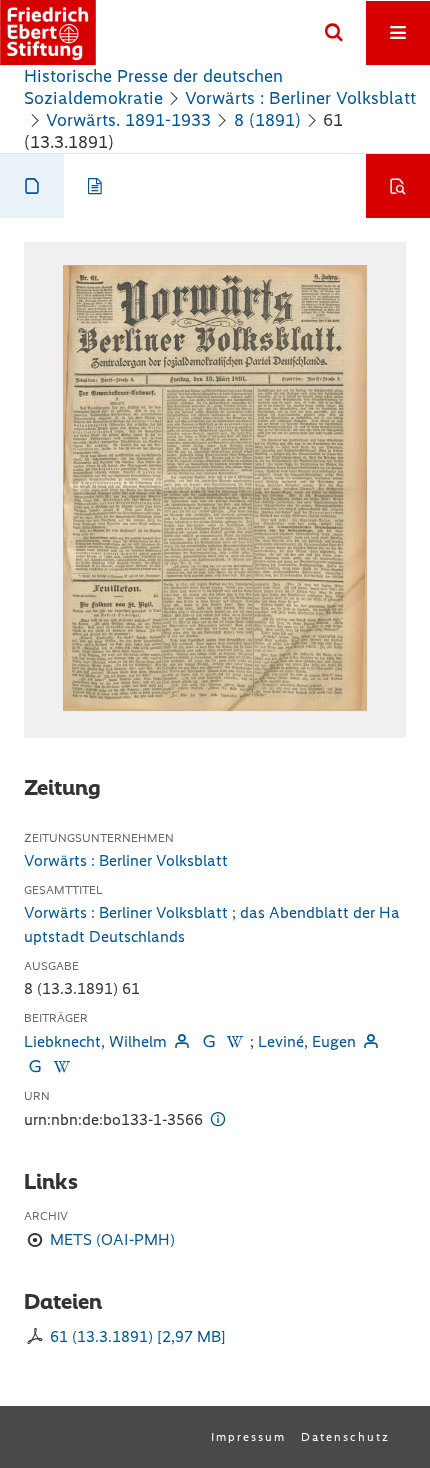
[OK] (334, 33)
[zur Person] (182, 1041)
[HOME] (48, 32)
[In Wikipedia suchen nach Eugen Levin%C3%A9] (61, 1066)
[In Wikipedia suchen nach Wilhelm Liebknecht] (235, 1041)
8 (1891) (267, 120)
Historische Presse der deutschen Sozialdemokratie (153, 87)
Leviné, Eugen (307, 1041)
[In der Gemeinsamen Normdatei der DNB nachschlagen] (208, 1041)
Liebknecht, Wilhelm (95, 1041)
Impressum (248, 1437)
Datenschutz (345, 1437)
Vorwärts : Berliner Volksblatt (300, 98)
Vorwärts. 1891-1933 (128, 120)
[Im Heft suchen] (398, 186)
